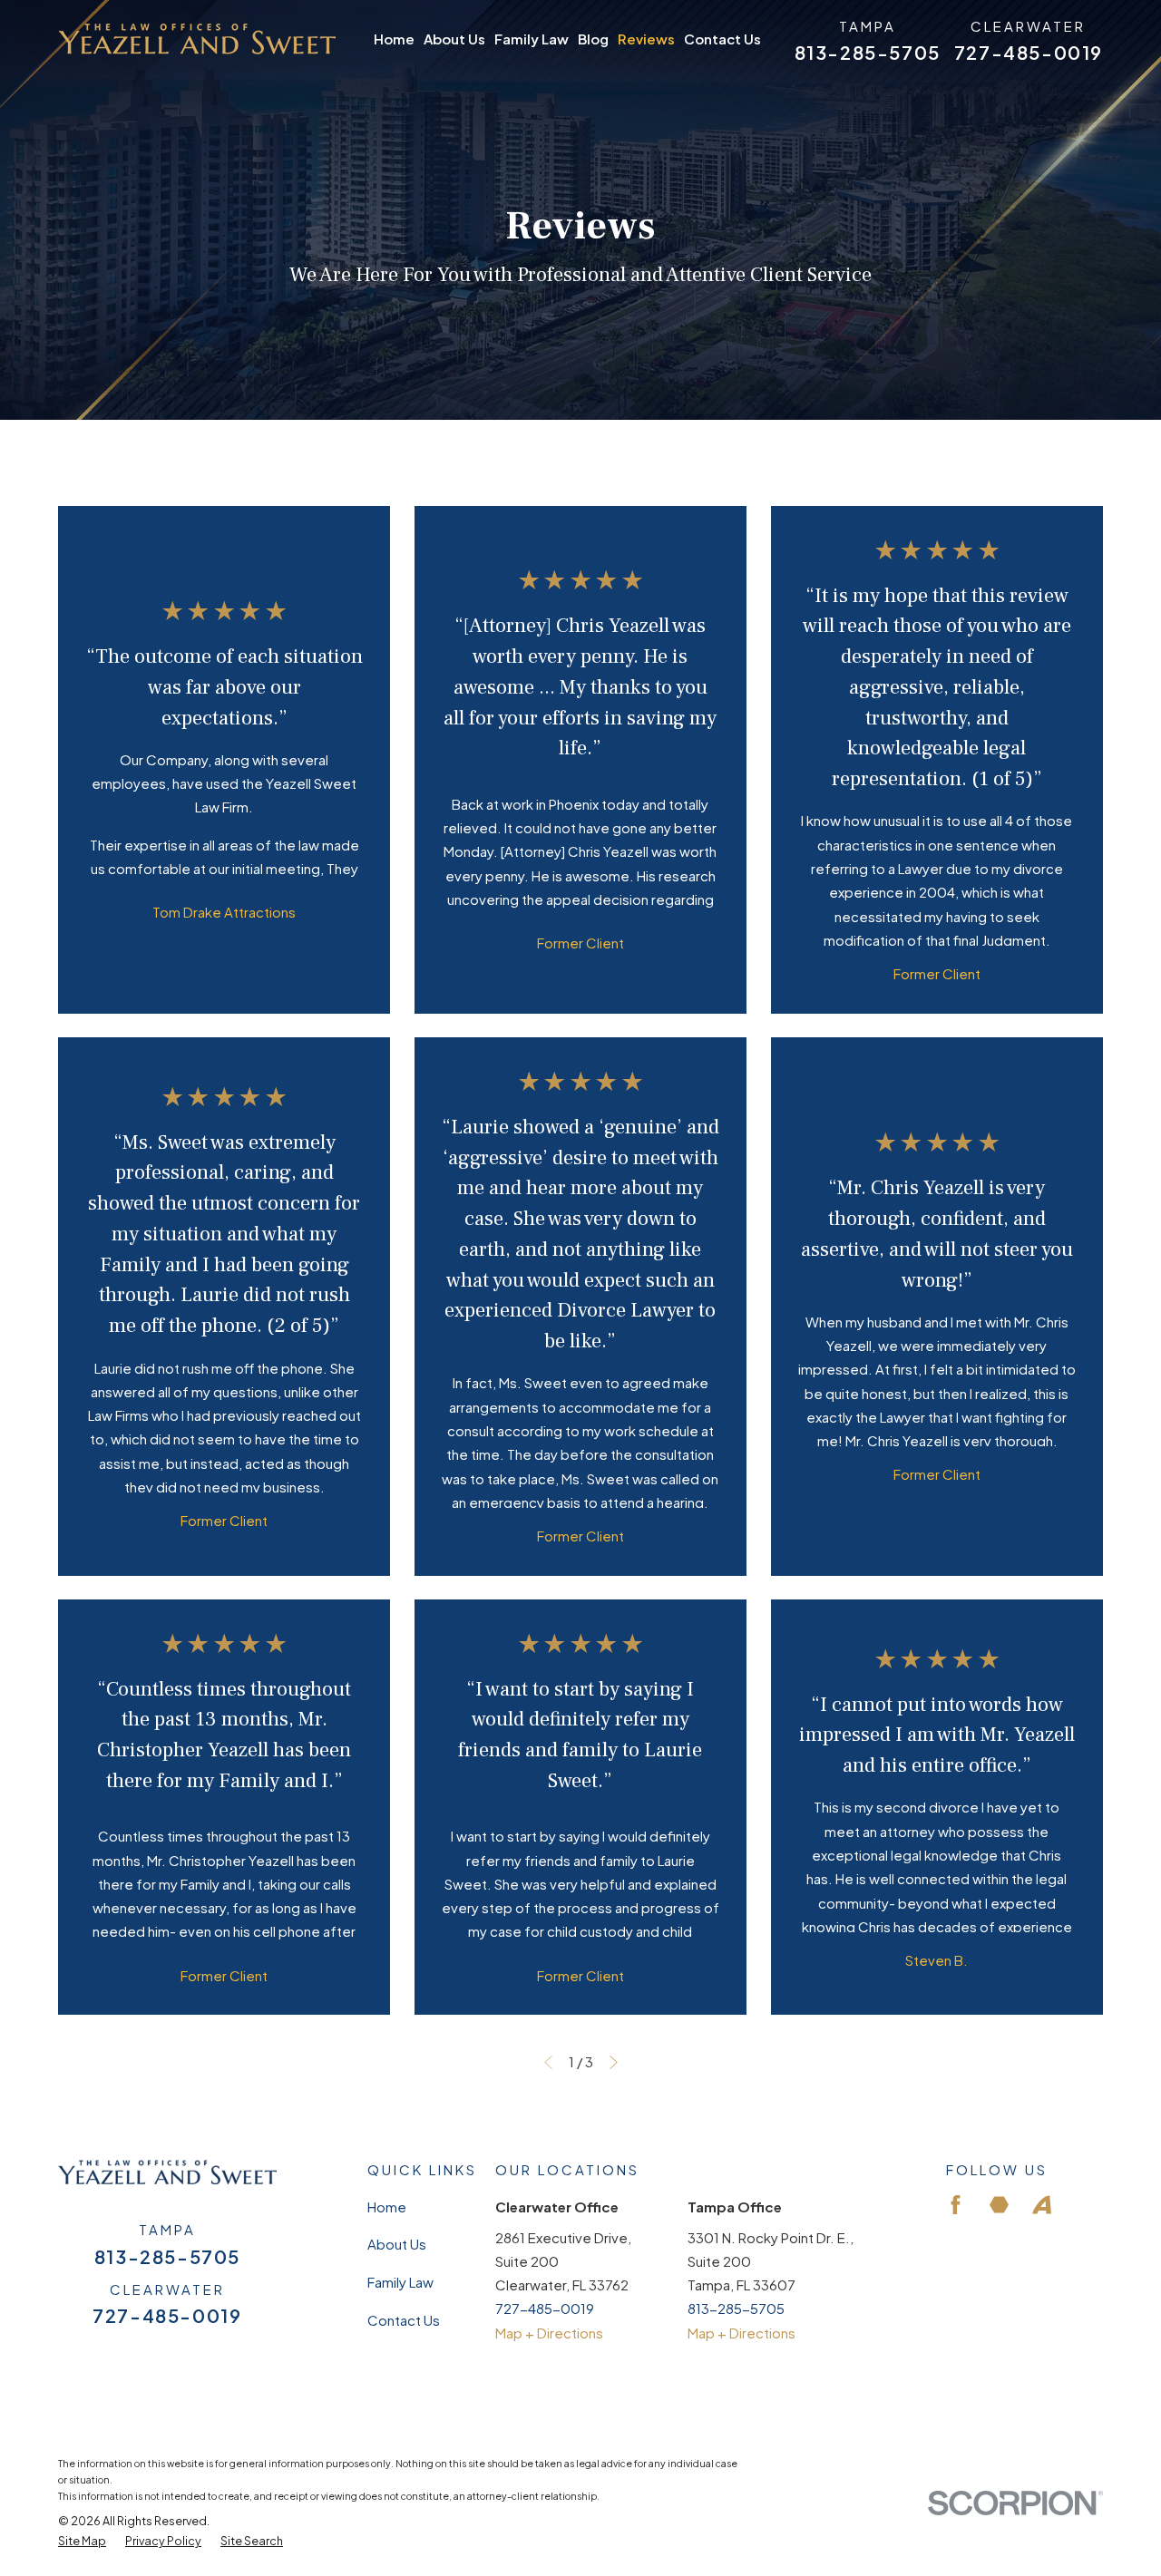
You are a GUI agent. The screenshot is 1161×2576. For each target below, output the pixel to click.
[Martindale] (999, 2205)
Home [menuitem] (394, 39)
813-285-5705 (868, 53)
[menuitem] (82, 2542)
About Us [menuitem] (454, 39)
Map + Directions (549, 2333)
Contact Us (404, 2320)
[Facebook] (956, 2205)
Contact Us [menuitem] (722, 39)
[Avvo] (1042, 2205)
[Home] (197, 39)
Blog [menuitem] (593, 39)
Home (387, 2207)
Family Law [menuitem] (532, 39)
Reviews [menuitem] (646, 39)
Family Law (400, 2282)
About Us (397, 2244)
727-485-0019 (1029, 53)
